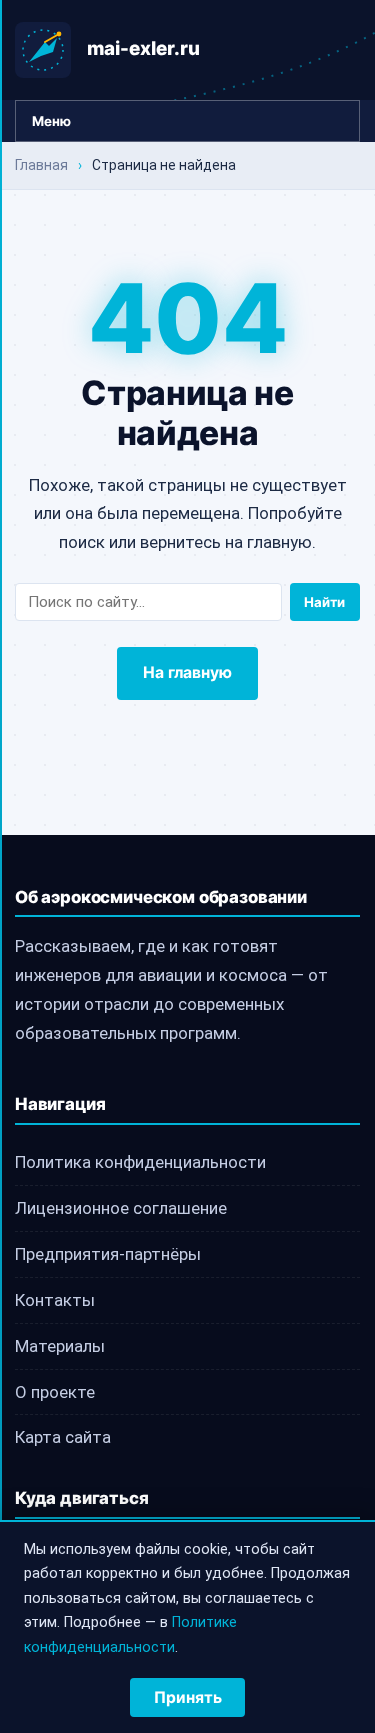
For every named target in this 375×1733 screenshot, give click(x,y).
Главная (41, 165)
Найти (324, 602)
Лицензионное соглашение (121, 1208)
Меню (51, 121)
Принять (188, 1697)
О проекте (55, 1392)
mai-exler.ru (143, 48)
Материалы (60, 1346)
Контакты (55, 1300)
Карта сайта (63, 1437)
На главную (187, 672)
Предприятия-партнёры (108, 1254)
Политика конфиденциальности (140, 1162)
